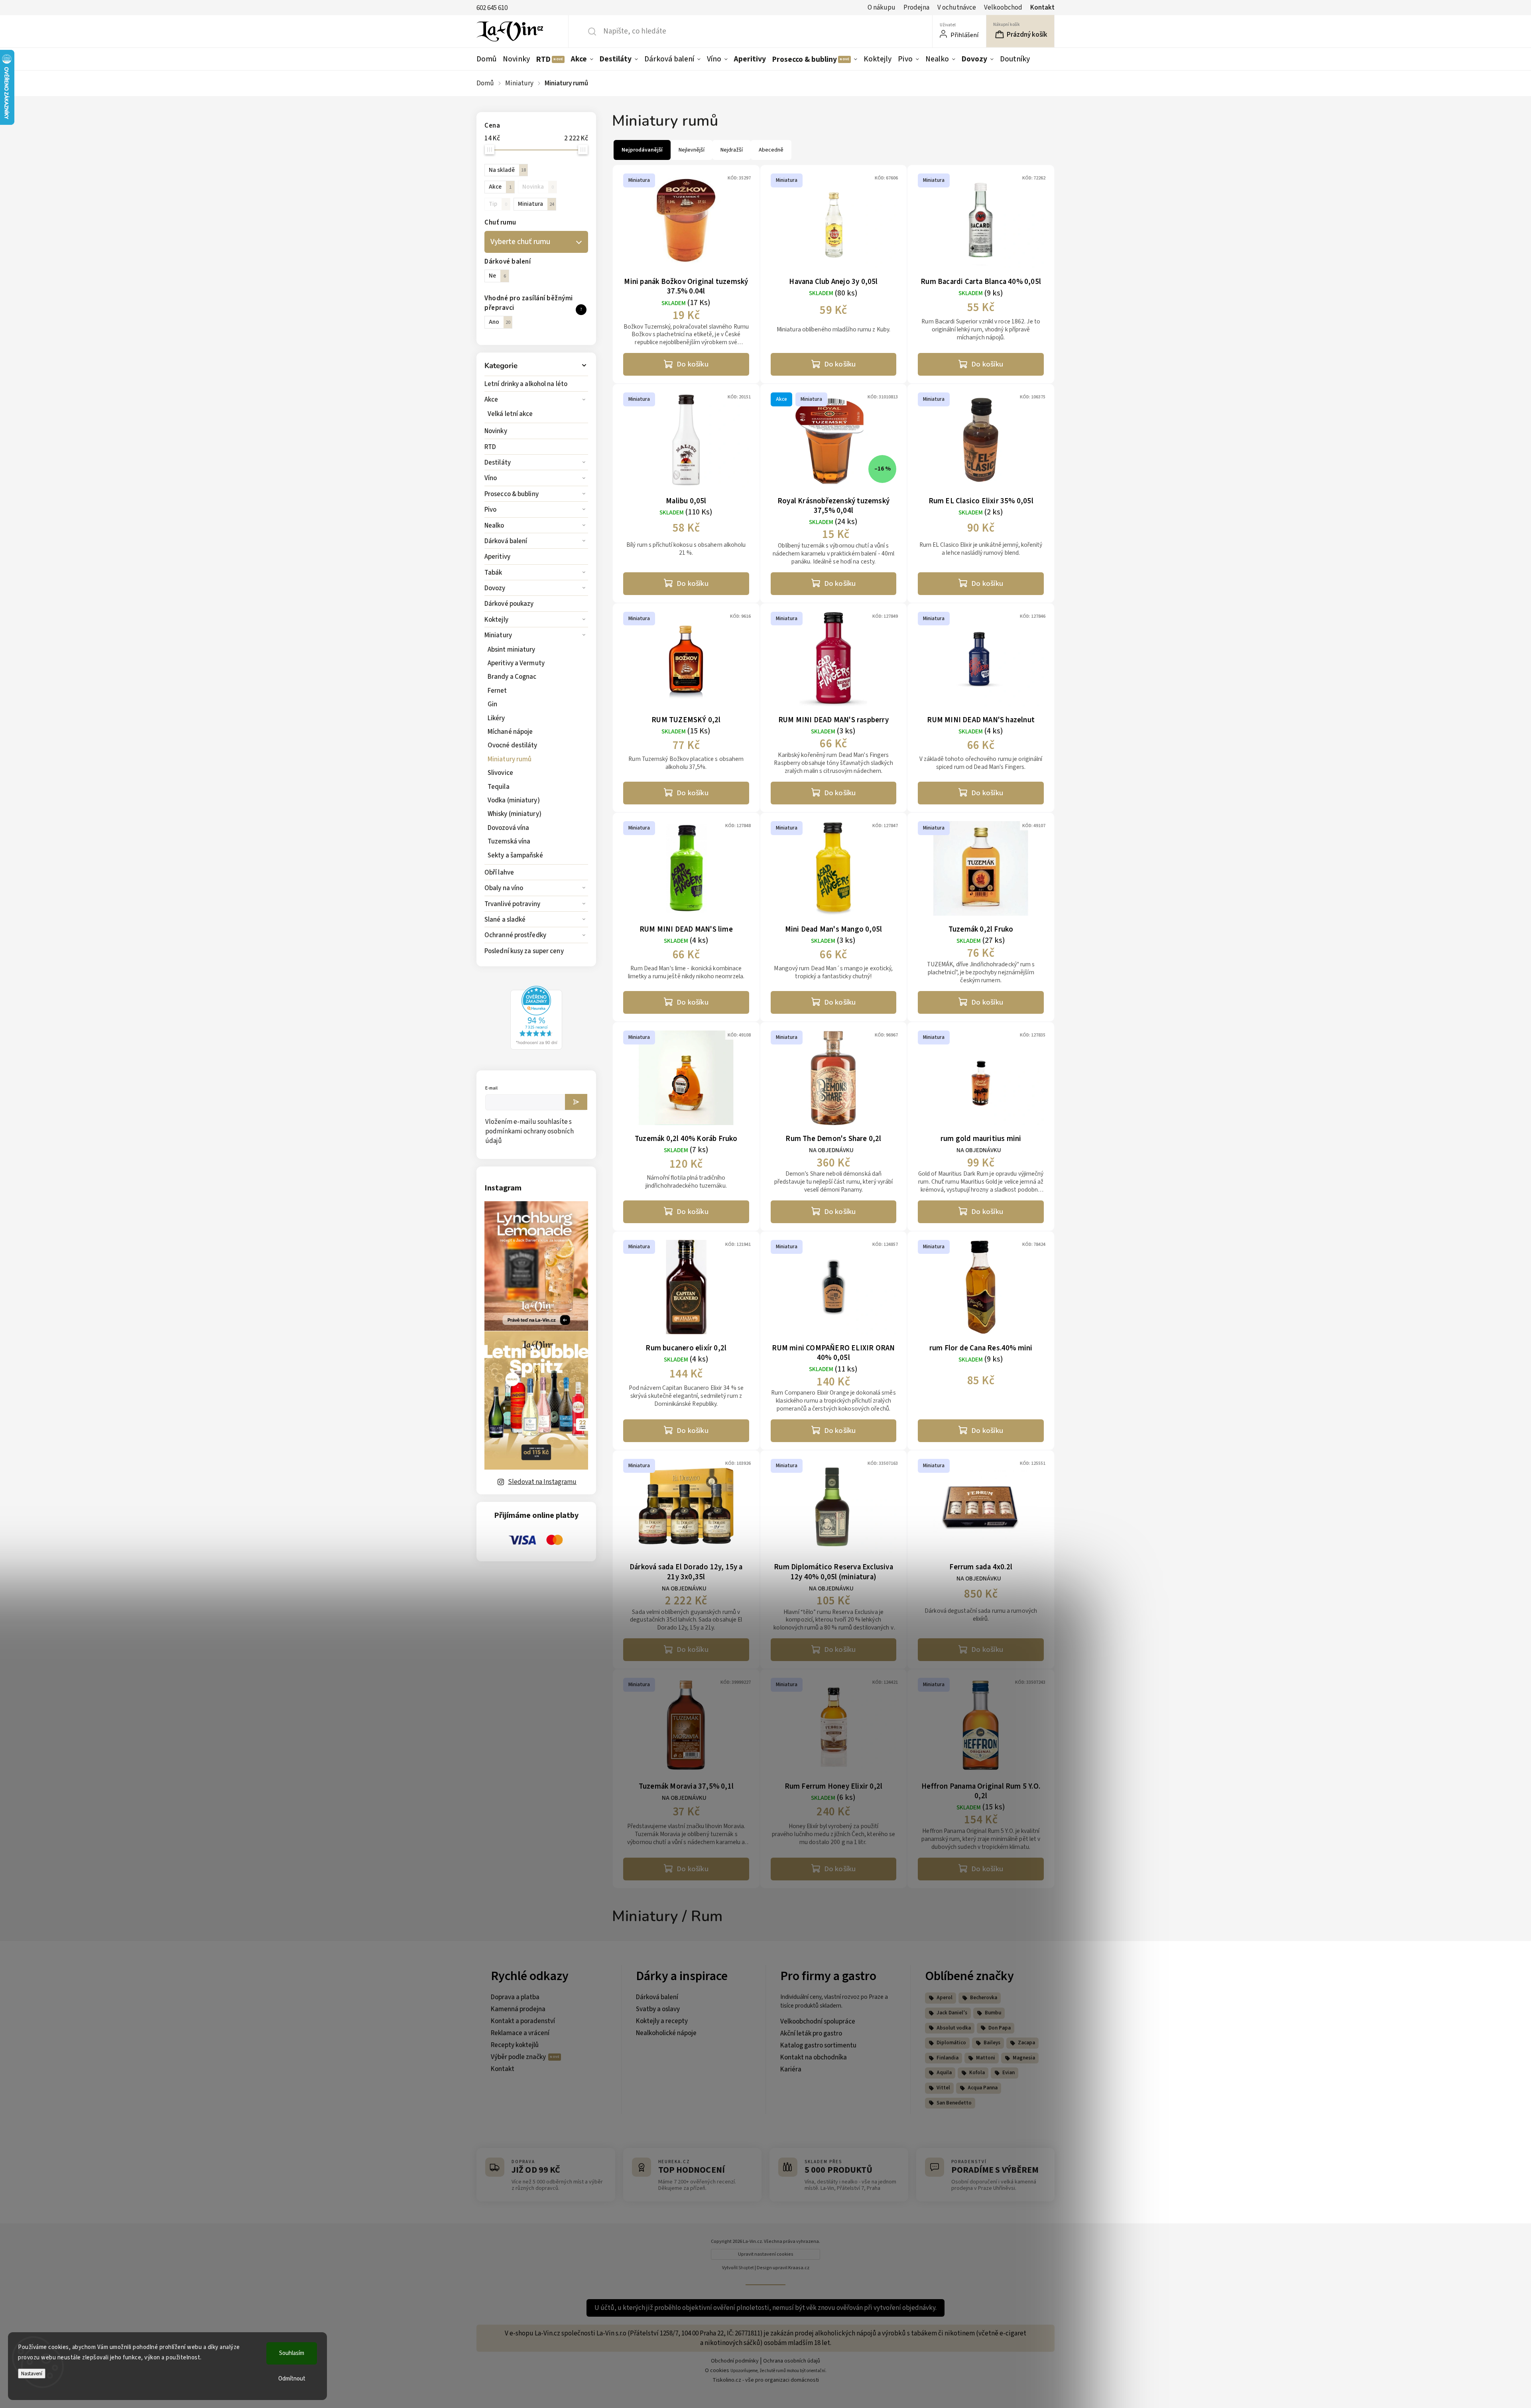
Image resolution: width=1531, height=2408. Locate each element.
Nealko (494, 526)
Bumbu (993, 2013)
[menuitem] (488, 59)
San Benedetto (954, 2103)
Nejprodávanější (642, 150)
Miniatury (498, 635)
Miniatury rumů (510, 759)
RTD (490, 447)
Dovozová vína (508, 828)
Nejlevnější (692, 150)
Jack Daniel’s (952, 2013)
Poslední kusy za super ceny (524, 951)
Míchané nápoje (510, 732)
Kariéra (791, 2069)
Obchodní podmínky (735, 2361)
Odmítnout (292, 2379)
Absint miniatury (512, 650)
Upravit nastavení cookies (766, 2254)
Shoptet (746, 2268)
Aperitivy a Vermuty (516, 663)
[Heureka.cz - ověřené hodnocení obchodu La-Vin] (536, 1048)
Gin (492, 704)
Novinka (538, 187)
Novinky (496, 431)
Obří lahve (499, 873)
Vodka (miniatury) (514, 800)
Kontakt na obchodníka (814, 2057)
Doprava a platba (515, 1997)
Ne (497, 276)
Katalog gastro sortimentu (818, 2045)
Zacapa (1026, 2043)
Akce (491, 400)
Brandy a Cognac (512, 677)
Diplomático (951, 2043)
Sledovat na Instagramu (542, 1482)
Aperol (945, 1998)
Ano (500, 322)
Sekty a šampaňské (515, 855)
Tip (498, 204)
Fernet (497, 691)
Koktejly (496, 620)
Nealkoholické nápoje (666, 2033)
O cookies (717, 2371)
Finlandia (948, 2058)
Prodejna (916, 8)
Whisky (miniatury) (515, 814)
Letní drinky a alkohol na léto (526, 384)
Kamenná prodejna (518, 2009)
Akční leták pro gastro (811, 2034)
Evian (1009, 2073)
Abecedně (771, 150)
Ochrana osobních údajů (792, 2361)
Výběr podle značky (519, 2057)
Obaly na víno (504, 888)
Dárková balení (506, 541)
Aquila (944, 2073)
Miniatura (536, 204)
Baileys (992, 2043)
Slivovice (500, 773)
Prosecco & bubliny (512, 494)
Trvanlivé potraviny (512, 904)
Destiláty (498, 463)
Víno (491, 478)
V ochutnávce (957, 8)
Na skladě (507, 170)
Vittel (943, 2088)
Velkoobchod (1003, 8)
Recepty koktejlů (515, 2045)
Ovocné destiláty (513, 745)
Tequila (499, 787)
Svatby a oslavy (658, 2009)
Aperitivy (497, 557)
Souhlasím (292, 2353)
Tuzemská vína (509, 841)
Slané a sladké (505, 920)
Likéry (496, 718)
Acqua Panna (983, 2088)
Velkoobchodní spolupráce (818, 2022)
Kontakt (1042, 8)
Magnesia (1024, 2058)
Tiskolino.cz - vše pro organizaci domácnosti (766, 2380)
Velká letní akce (510, 414)
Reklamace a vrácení (520, 2033)
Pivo (490, 510)
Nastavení (32, 2374)
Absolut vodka (954, 2028)
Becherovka (984, 1998)
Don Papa (1000, 2028)
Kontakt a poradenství (523, 2021)
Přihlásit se (576, 1102)
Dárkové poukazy (509, 604)
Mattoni (986, 2058)
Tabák (493, 573)
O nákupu (882, 8)
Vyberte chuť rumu (520, 242)
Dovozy (495, 588)
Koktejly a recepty (662, 2021)
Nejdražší (732, 150)
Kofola (977, 2073)
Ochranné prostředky (515, 935)
